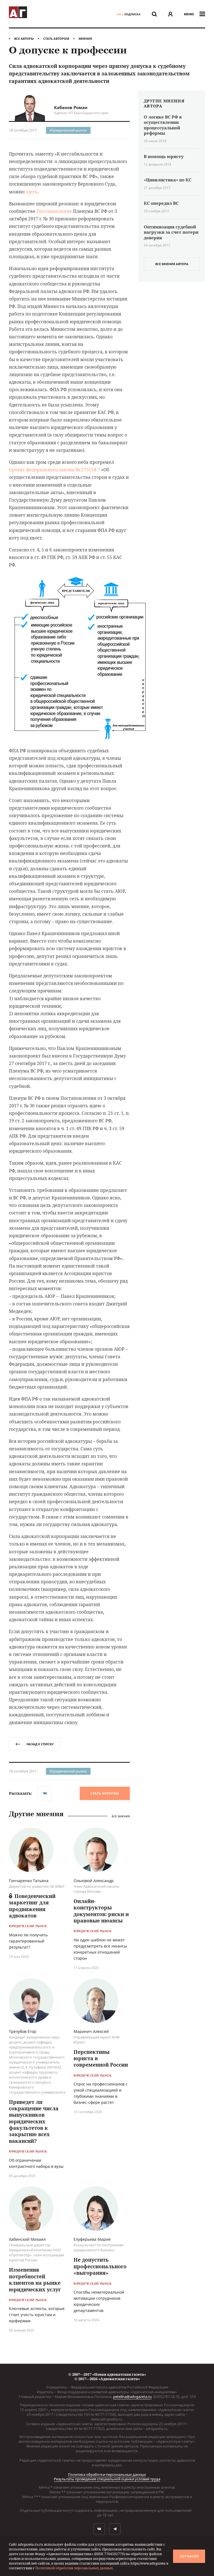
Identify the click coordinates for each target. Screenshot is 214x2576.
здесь (32, 192)
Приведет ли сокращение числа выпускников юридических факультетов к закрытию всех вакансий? (34, 2121)
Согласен (189, 2556)
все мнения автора (172, 264)
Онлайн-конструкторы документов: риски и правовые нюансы (101, 1911)
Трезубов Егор (23, 2031)
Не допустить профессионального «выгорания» (100, 2266)
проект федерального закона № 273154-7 (54, 470)
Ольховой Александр (94, 1881)
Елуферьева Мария (92, 2239)
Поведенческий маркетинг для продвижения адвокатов (32, 1906)
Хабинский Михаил (27, 2239)
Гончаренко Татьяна (29, 1881)
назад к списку (40, 1744)
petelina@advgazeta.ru (132, 2397)
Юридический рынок (68, 130)
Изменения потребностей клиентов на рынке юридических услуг (35, 2279)
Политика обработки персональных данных (107, 2474)
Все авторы (24, 39)
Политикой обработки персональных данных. (75, 2568)
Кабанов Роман (71, 107)
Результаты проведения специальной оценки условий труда (107, 2479)
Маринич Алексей (91, 2031)
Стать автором (56, 39)
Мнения (85, 39)
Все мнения (121, 1816)
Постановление (54, 211)
